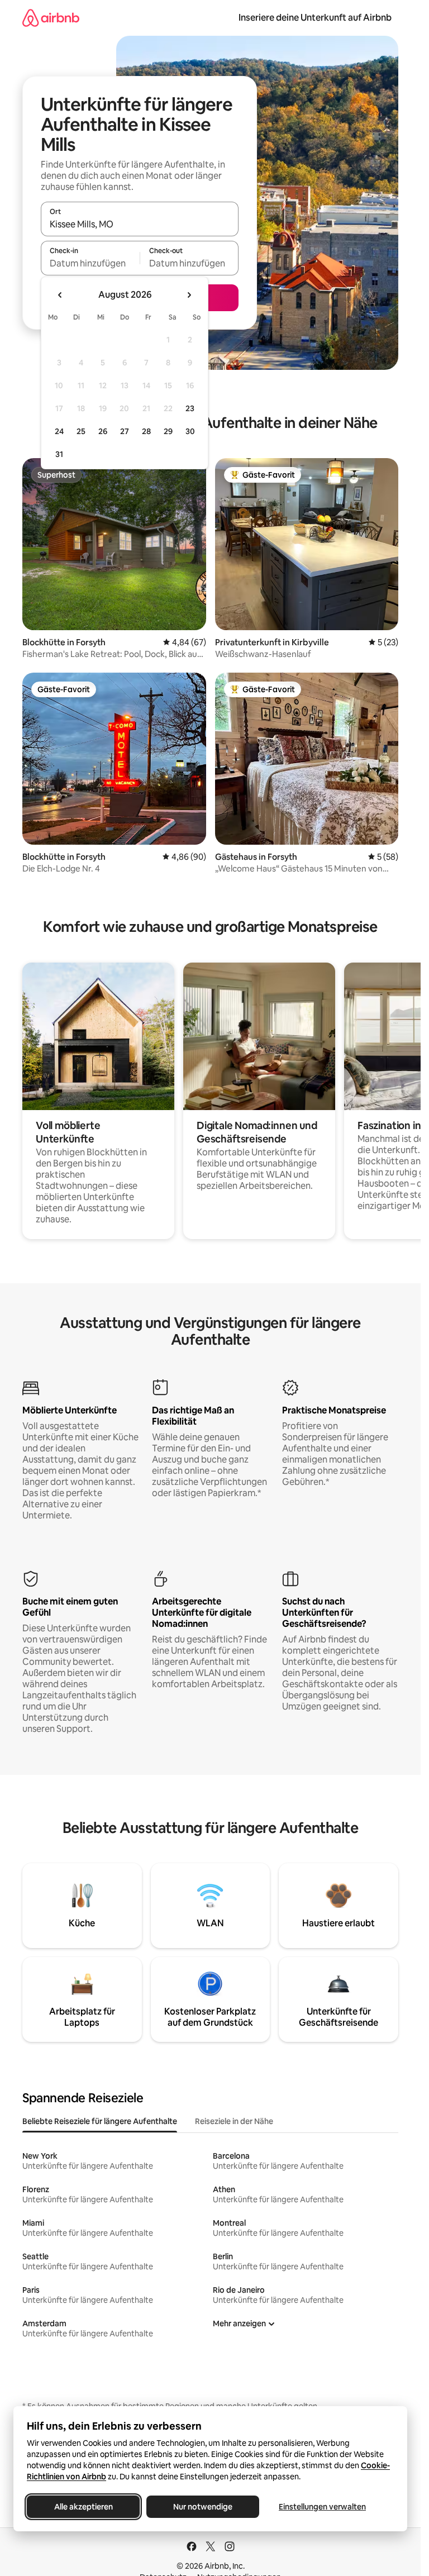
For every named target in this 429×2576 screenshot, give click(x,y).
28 (146, 431)
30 (190, 431)
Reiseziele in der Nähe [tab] (234, 2121)
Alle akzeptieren (84, 2507)
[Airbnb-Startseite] (51, 18)
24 (59, 431)
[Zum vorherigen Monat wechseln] (60, 295)
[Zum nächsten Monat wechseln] (189, 295)
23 (190, 408)
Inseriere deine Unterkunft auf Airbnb (315, 18)
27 (125, 431)
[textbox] (90, 263)
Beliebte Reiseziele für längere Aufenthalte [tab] (100, 2121)
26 (103, 431)
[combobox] (140, 224)
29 (168, 431)
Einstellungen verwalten (322, 2507)
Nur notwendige (203, 2507)
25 (81, 431)
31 (59, 454)
